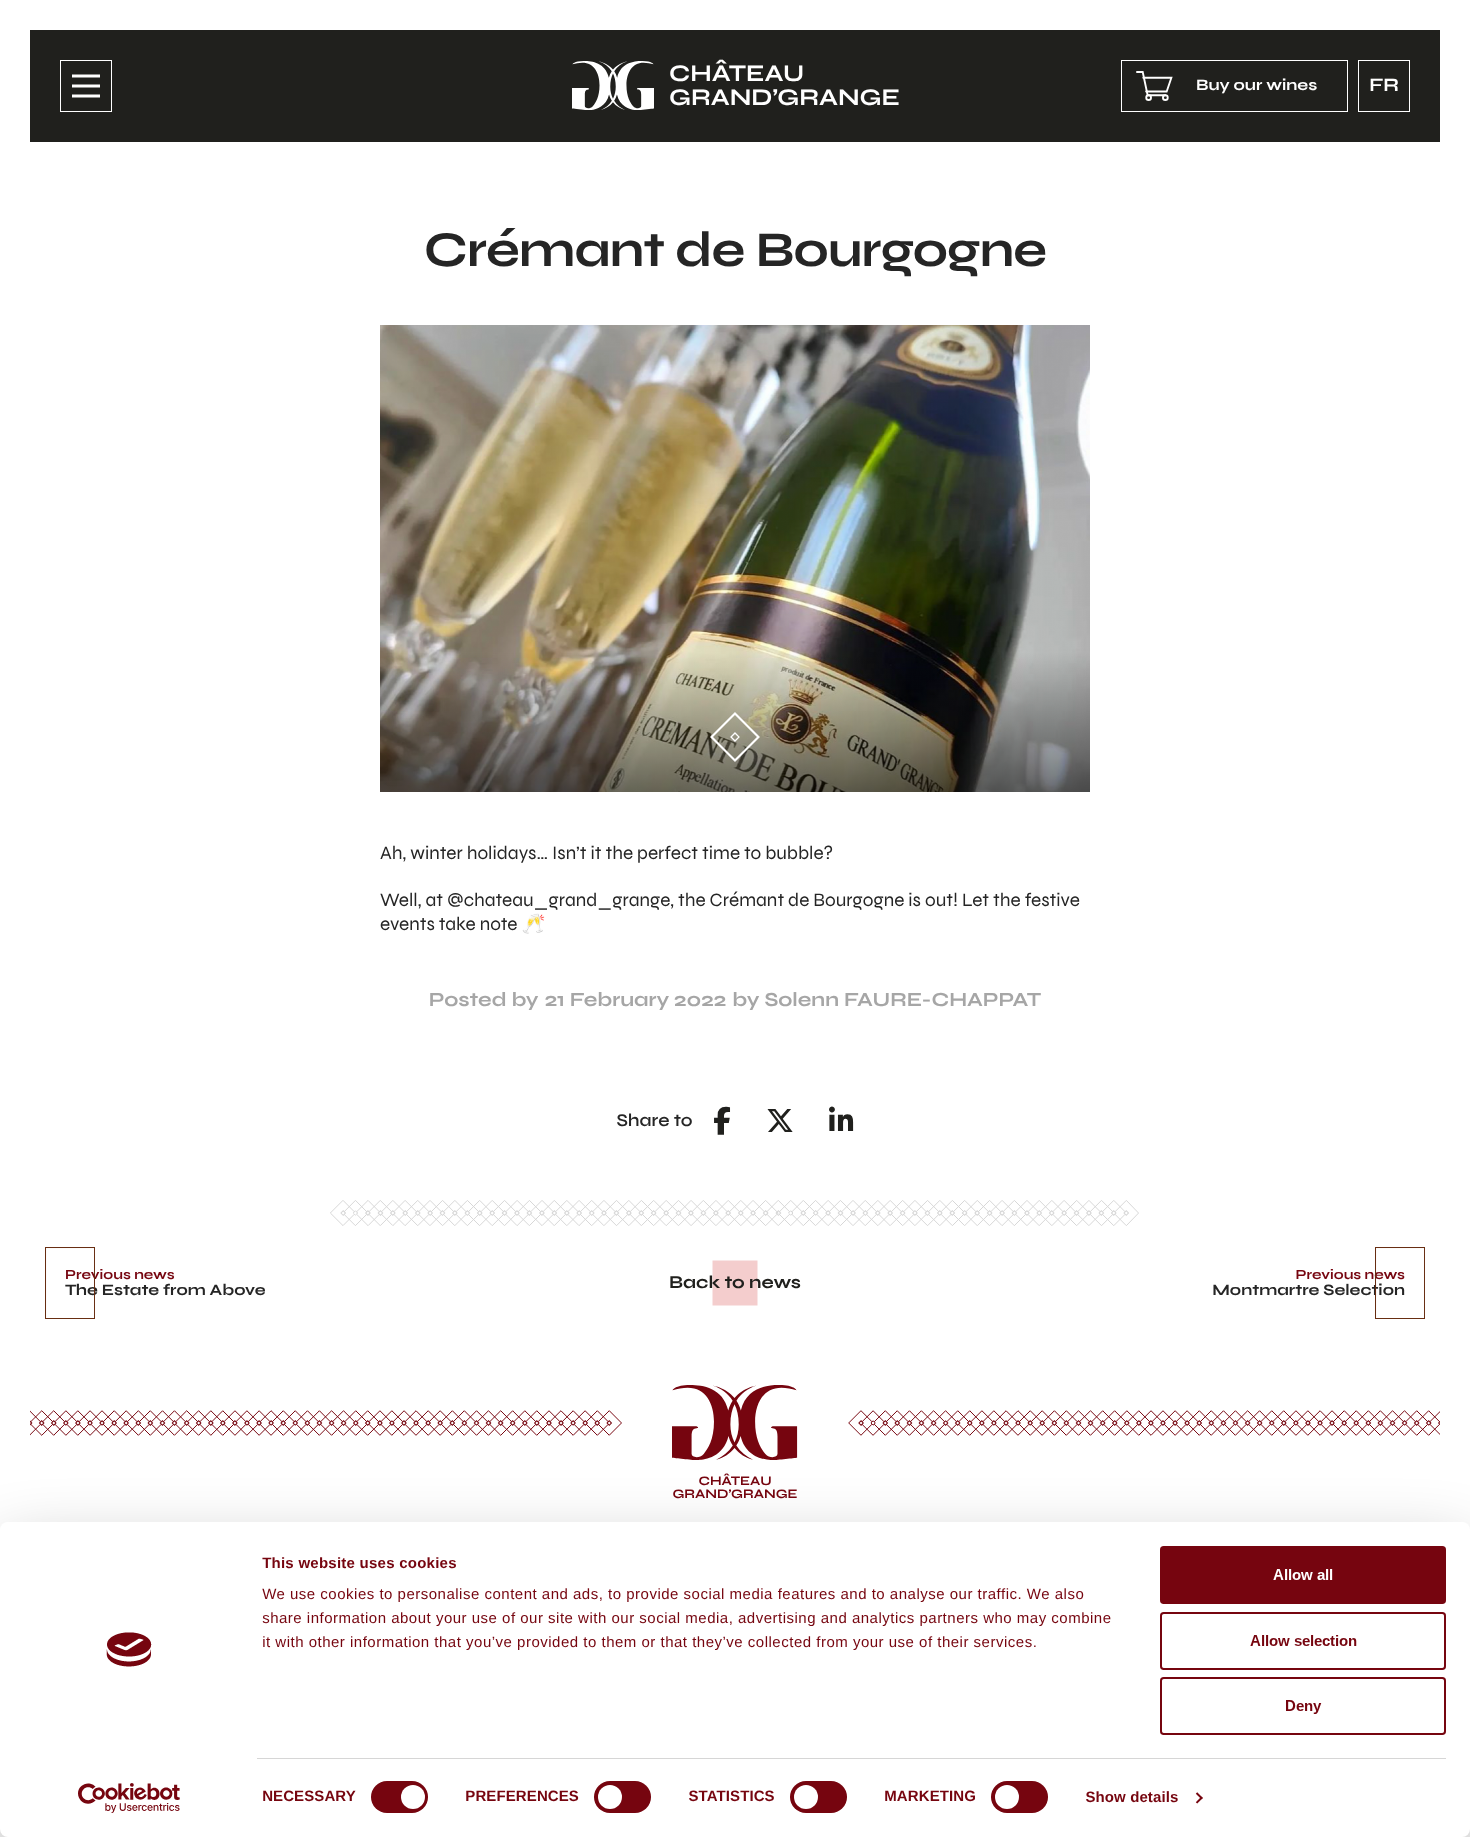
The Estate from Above (165, 1291)
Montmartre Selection (1308, 1291)
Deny (1303, 1705)
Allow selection (1303, 1640)
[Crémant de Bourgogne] (735, 558)
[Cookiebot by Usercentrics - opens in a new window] (129, 1798)
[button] (722, 1121)
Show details (1131, 1797)
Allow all (1303, 1574)
